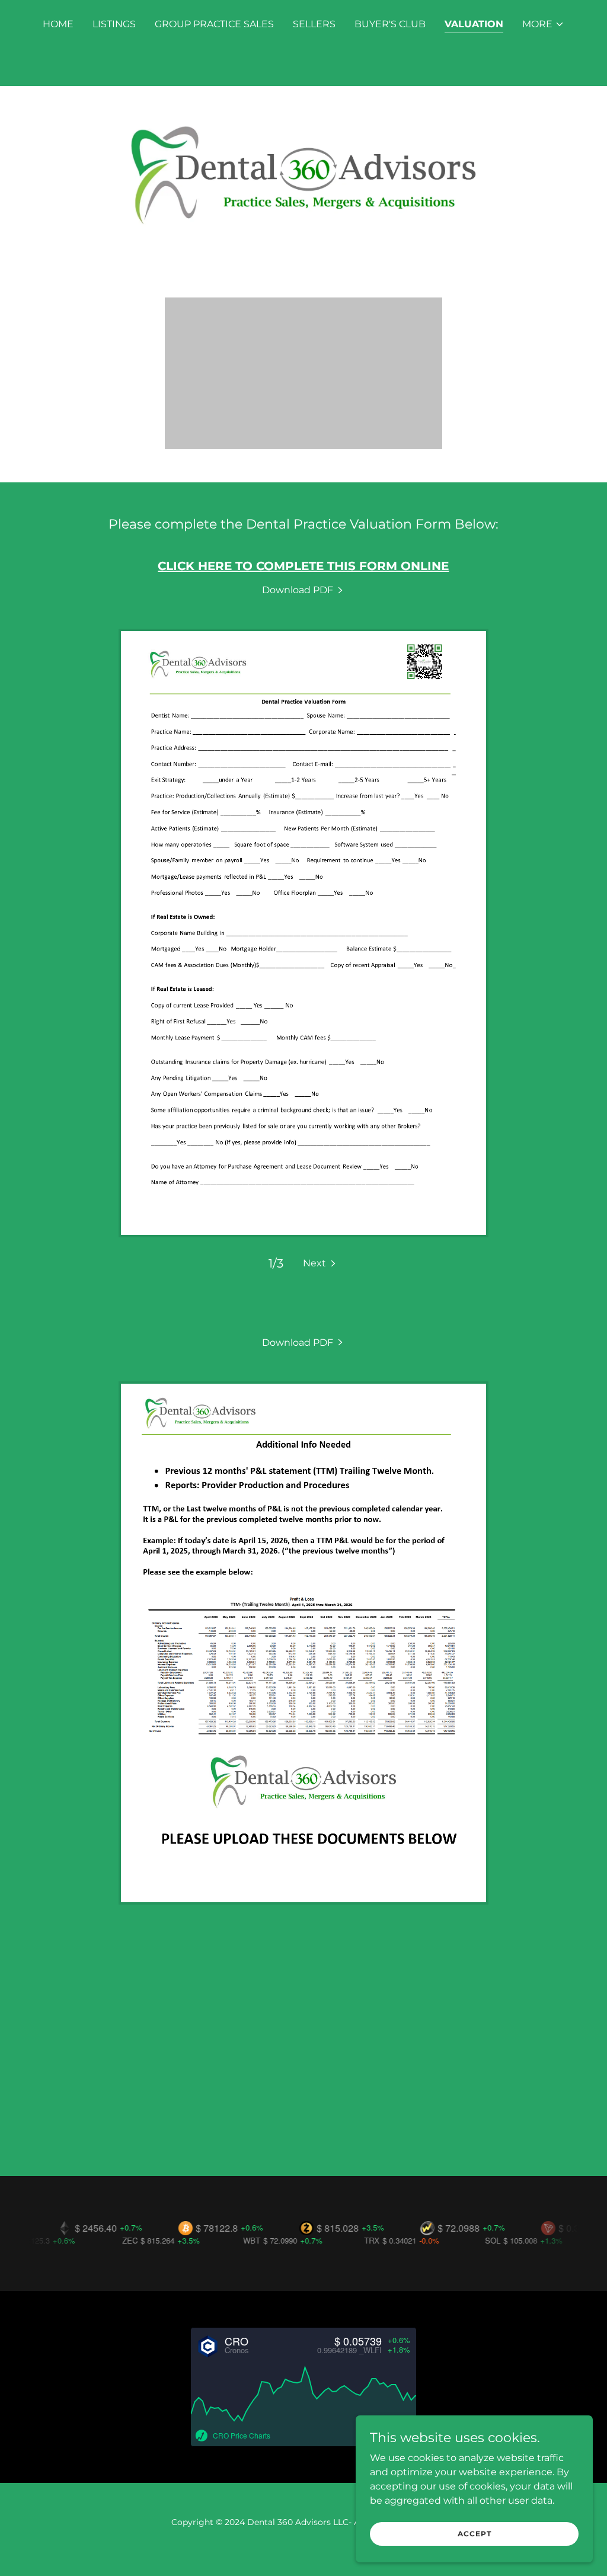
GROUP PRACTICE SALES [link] (214, 24)
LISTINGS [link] (114, 24)
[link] (303, 590)
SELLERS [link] (314, 24)
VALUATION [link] (474, 24)
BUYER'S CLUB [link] (390, 24)
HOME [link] (58, 24)
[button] (543, 24)
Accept (475, 2534)
